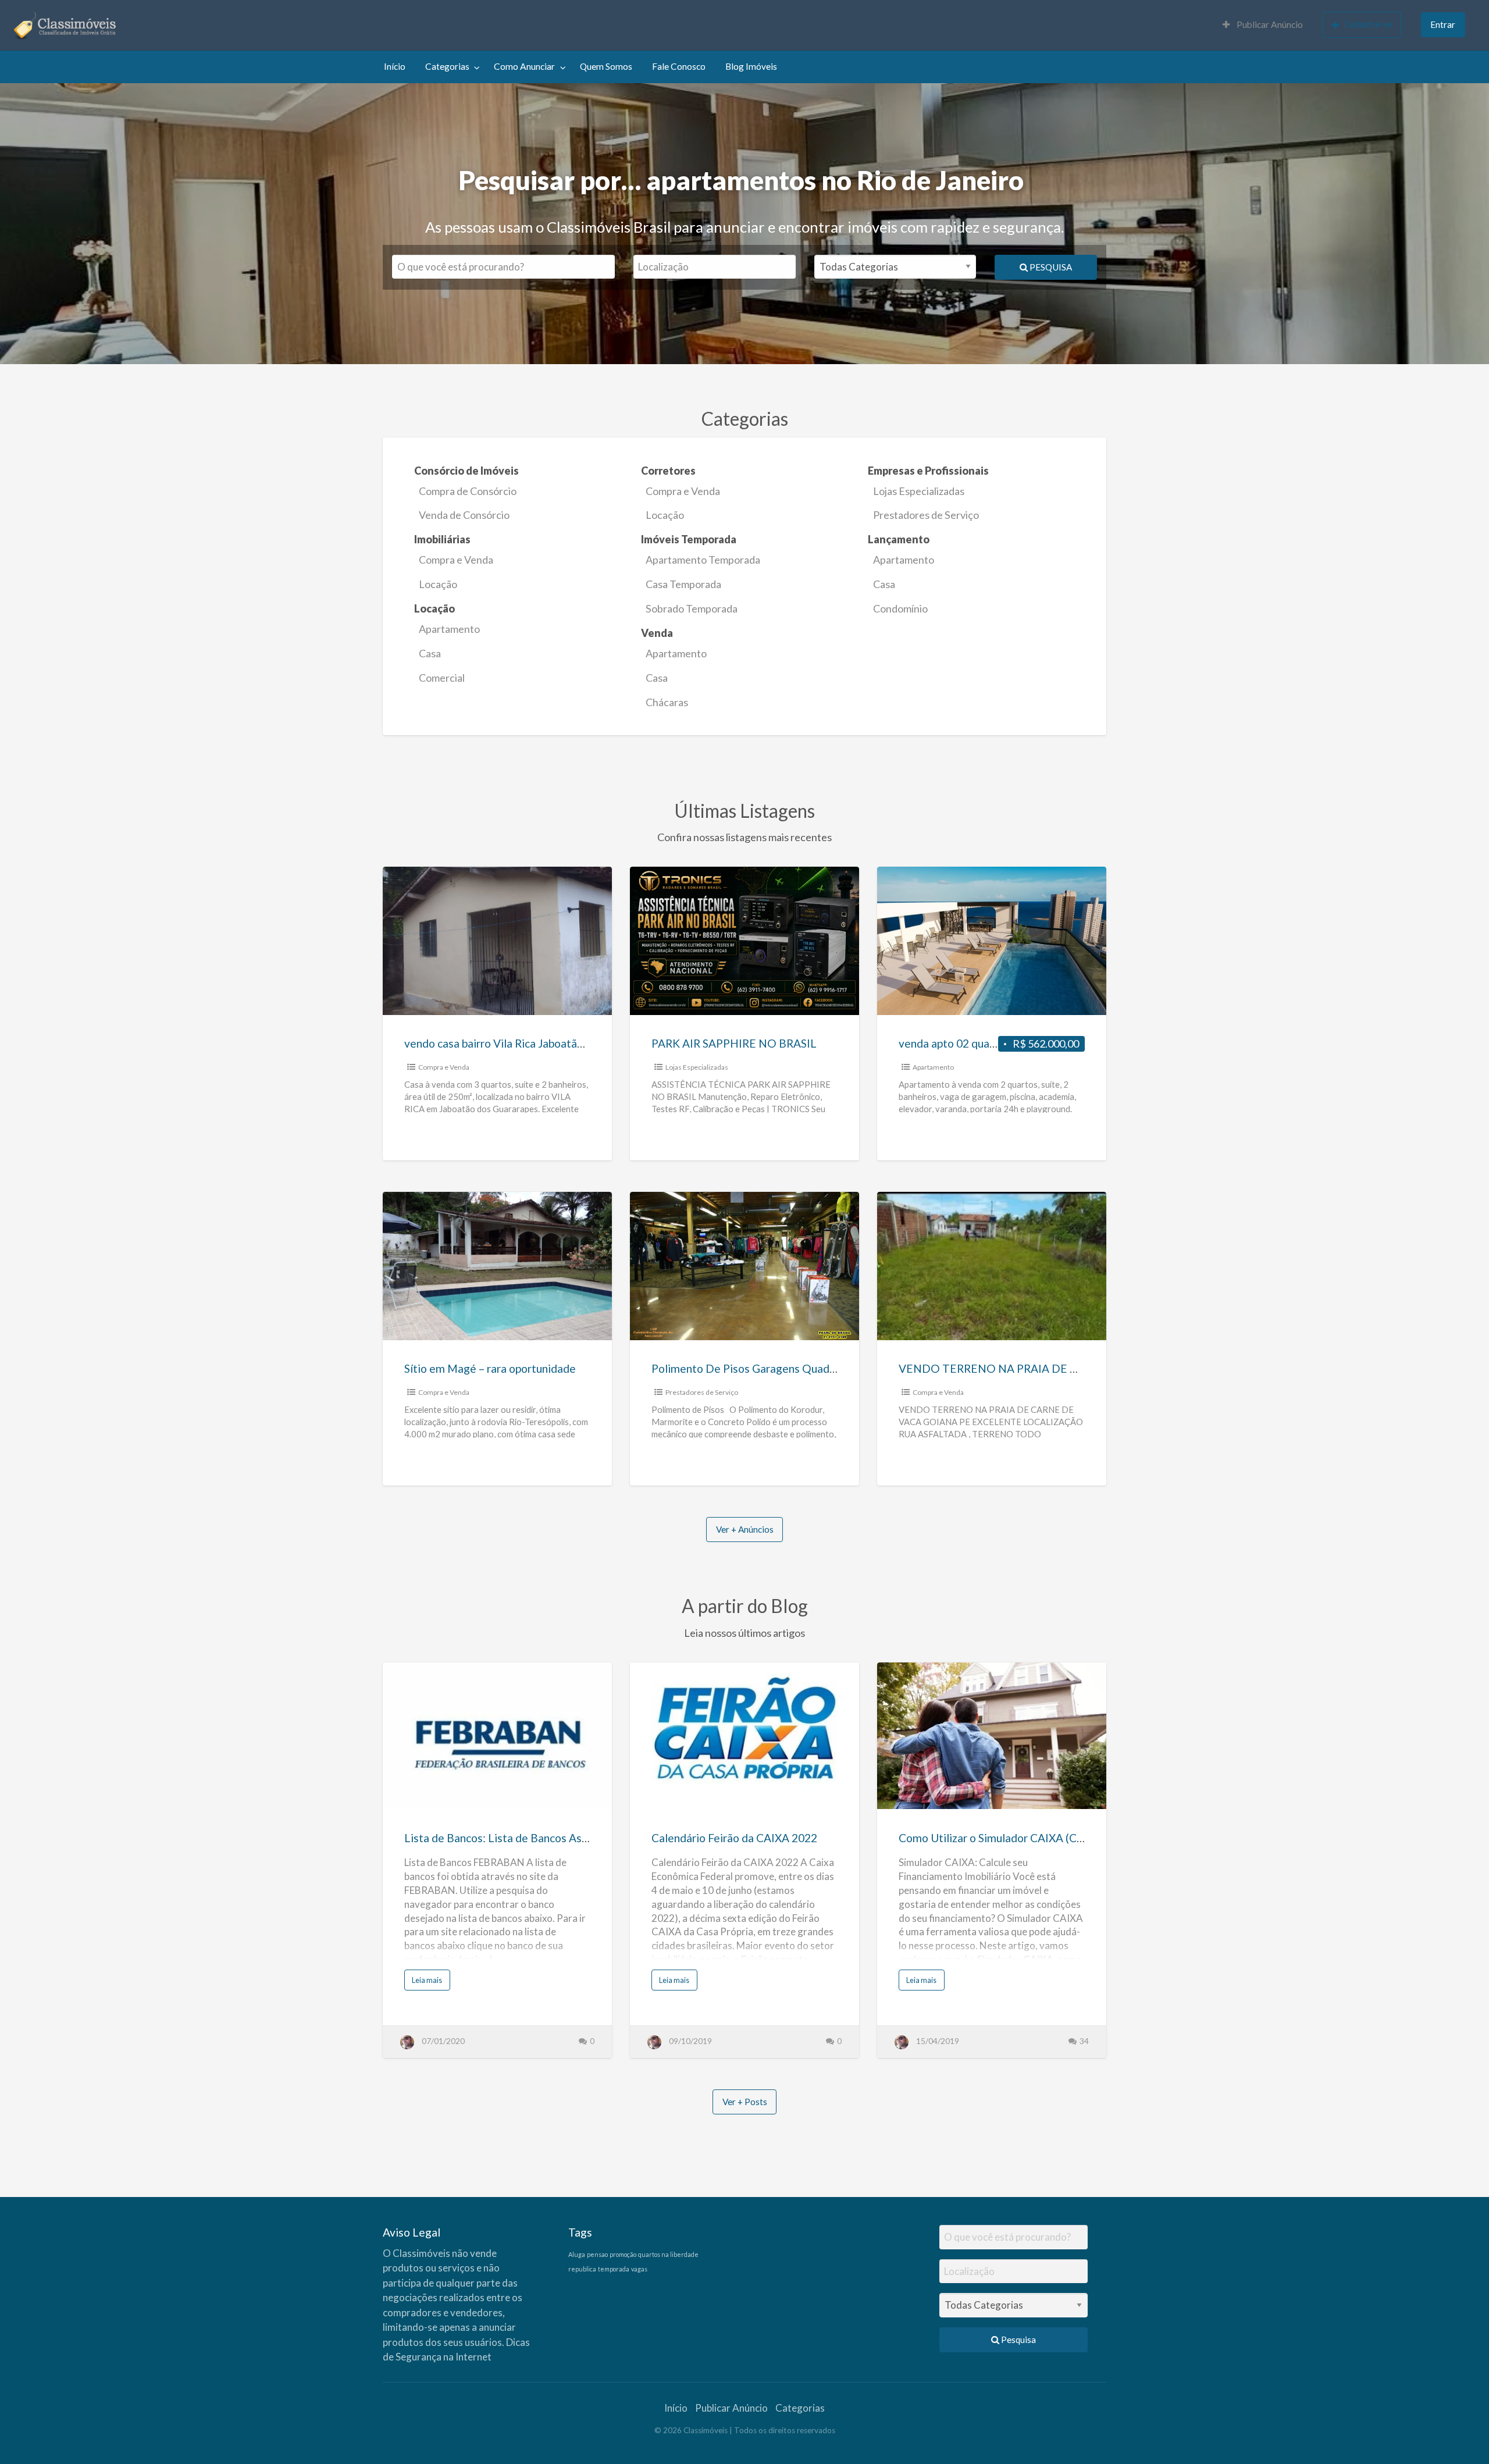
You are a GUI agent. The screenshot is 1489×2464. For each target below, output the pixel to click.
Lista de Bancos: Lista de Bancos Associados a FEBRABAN (550, 1838)
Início (395, 66)
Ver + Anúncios (745, 1529)
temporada (614, 2269)
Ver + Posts (745, 2102)
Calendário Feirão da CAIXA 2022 (734, 1838)
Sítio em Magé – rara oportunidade (490, 1368)
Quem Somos (606, 66)
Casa (884, 584)
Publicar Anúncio (1269, 24)
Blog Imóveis (751, 66)
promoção (623, 2254)
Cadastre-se (1368, 24)
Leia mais (429, 1983)
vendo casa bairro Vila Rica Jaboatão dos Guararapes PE (542, 1043)
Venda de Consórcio (464, 515)
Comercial (442, 678)
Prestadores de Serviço (926, 515)
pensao (597, 2254)
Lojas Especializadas (919, 491)
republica (582, 2269)
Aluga (577, 2254)
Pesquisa (1050, 267)
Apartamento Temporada (703, 560)
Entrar (1443, 24)
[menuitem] (1263, 25)
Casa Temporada (683, 584)
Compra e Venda (683, 491)
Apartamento (904, 560)
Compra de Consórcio (468, 491)
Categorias (447, 66)
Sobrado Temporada (692, 608)
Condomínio (900, 608)
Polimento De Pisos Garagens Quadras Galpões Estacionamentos (814, 1368)
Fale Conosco (679, 66)
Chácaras (667, 702)
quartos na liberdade (668, 2254)
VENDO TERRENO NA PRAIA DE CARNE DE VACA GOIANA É (1056, 1368)
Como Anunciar (524, 66)
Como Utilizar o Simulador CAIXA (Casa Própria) (1017, 1838)
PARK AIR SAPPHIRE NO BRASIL (734, 1043)
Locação (665, 515)
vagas (639, 2269)
